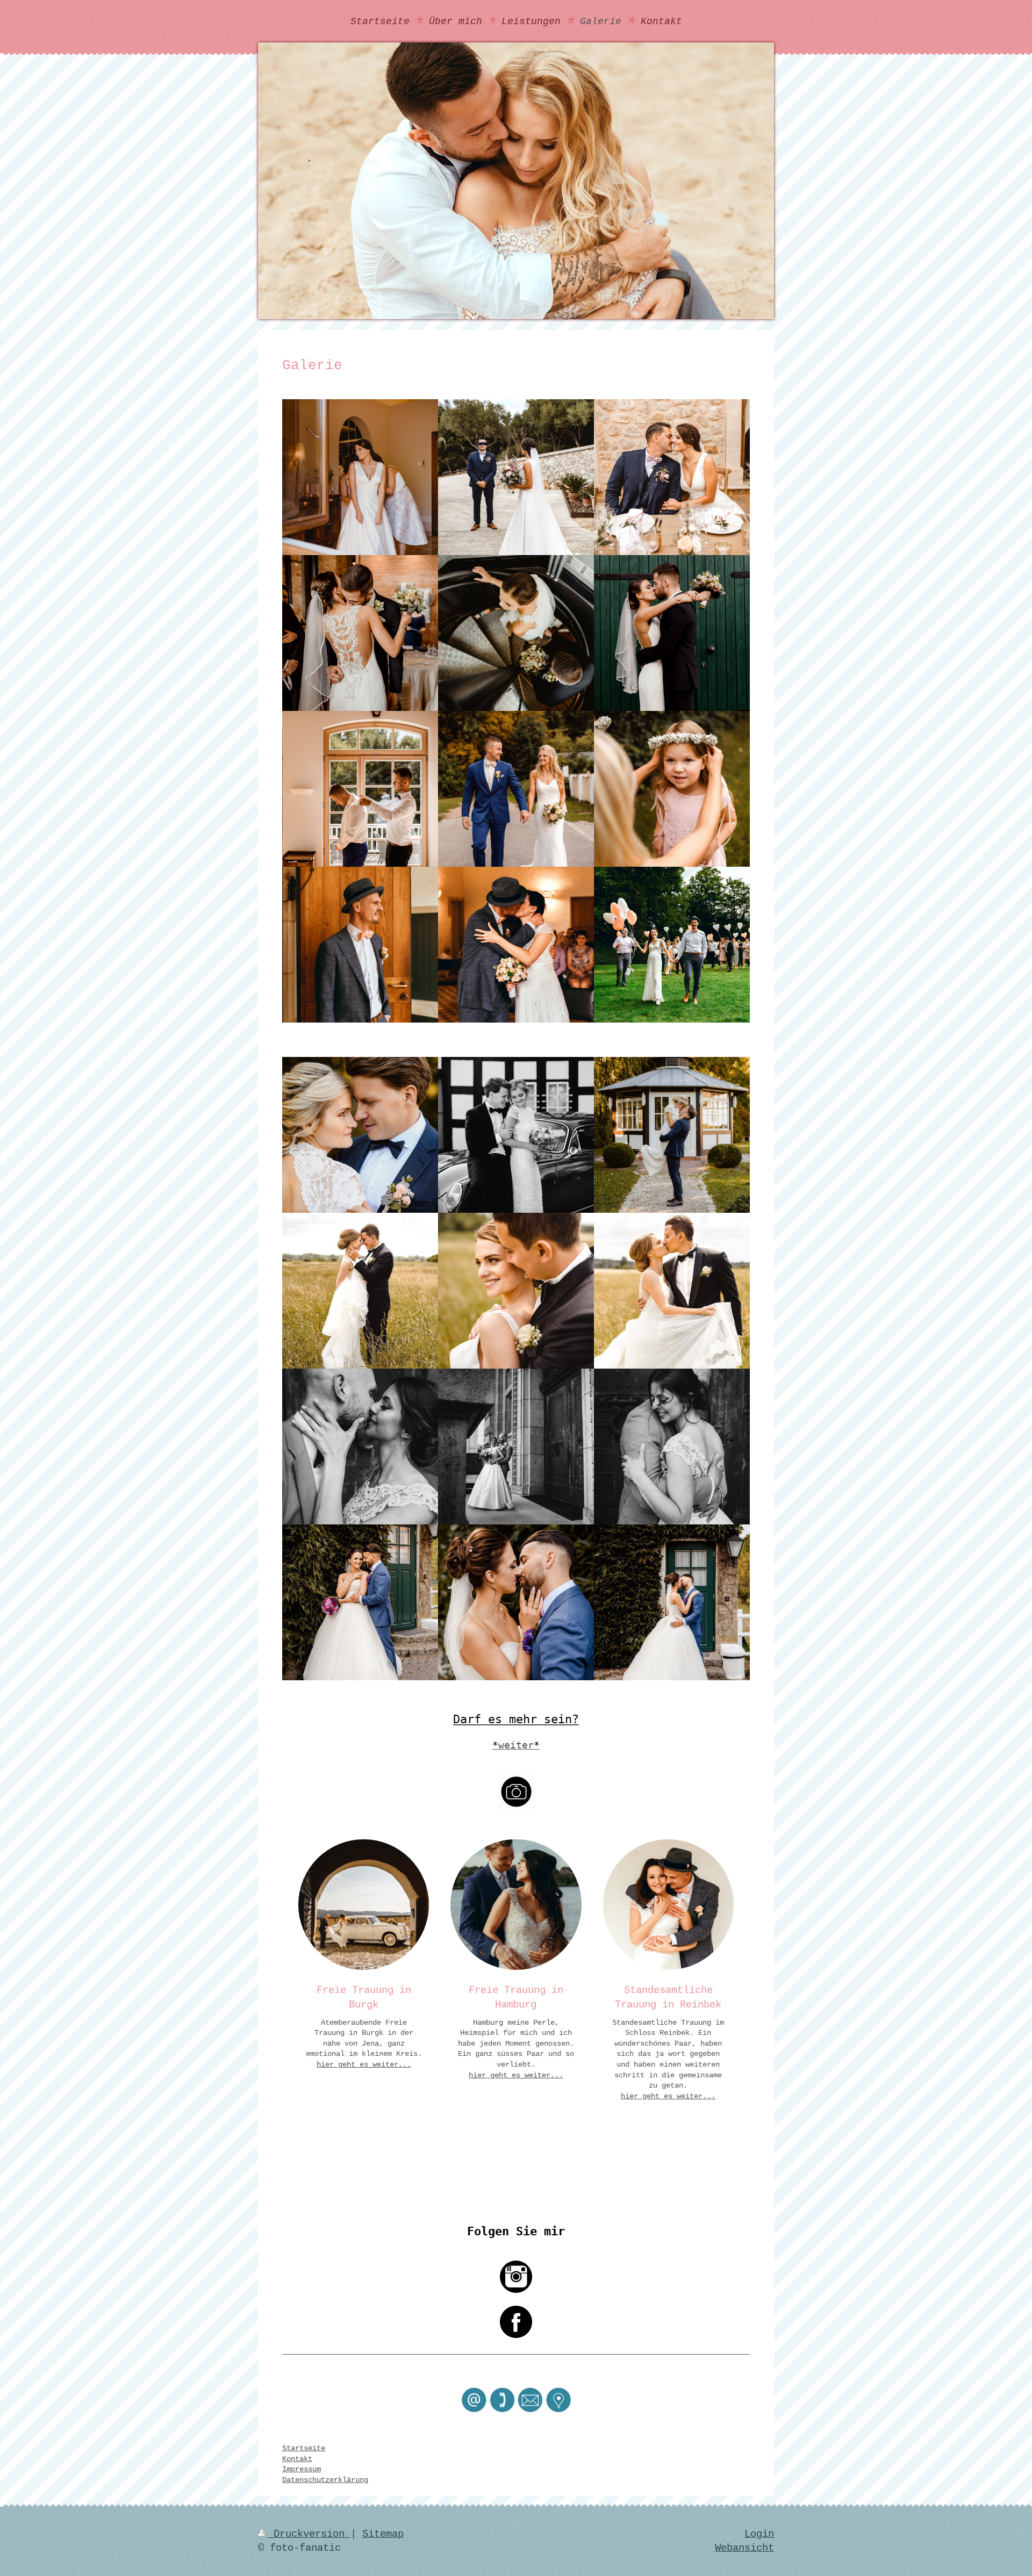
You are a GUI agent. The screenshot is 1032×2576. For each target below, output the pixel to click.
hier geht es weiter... (364, 2064)
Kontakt (297, 2459)
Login (759, 2534)
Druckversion (309, 2534)
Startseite (304, 2448)
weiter (516, 1745)
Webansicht (744, 2548)
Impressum (302, 2469)
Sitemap (383, 2534)
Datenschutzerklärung (325, 2480)
